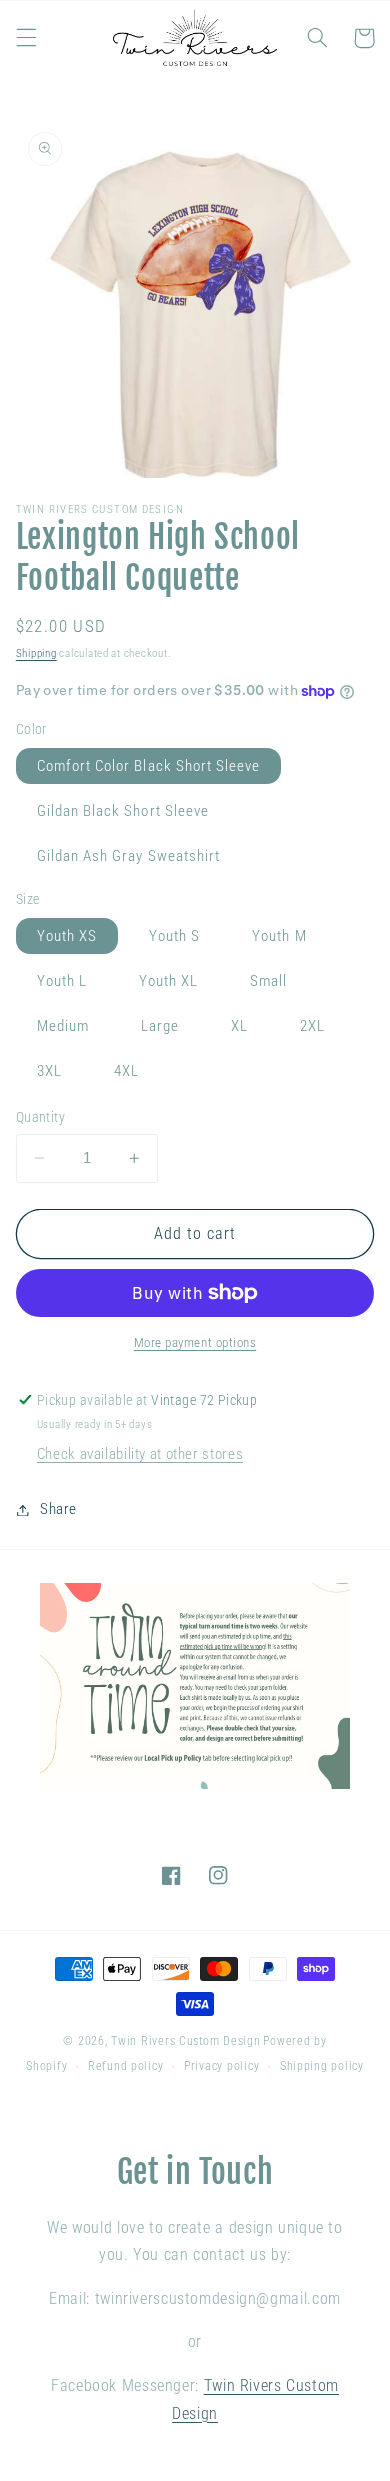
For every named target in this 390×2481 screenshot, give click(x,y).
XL (239, 1026)
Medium (63, 1026)
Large (160, 1026)
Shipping (36, 653)
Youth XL (168, 981)
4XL (126, 1071)
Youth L (62, 981)
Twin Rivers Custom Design (185, 2041)
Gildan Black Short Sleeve (123, 811)
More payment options (195, 1342)
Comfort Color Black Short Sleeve (149, 766)
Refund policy (126, 2066)
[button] (26, 38)
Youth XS (67, 936)
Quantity (40, 1117)
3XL (49, 1071)
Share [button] (58, 1509)
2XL (312, 1026)
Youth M (279, 936)
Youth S (174, 936)
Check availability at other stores (140, 1454)
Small (268, 981)
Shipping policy (322, 2066)
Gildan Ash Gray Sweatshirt (128, 856)
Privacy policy (221, 2066)
